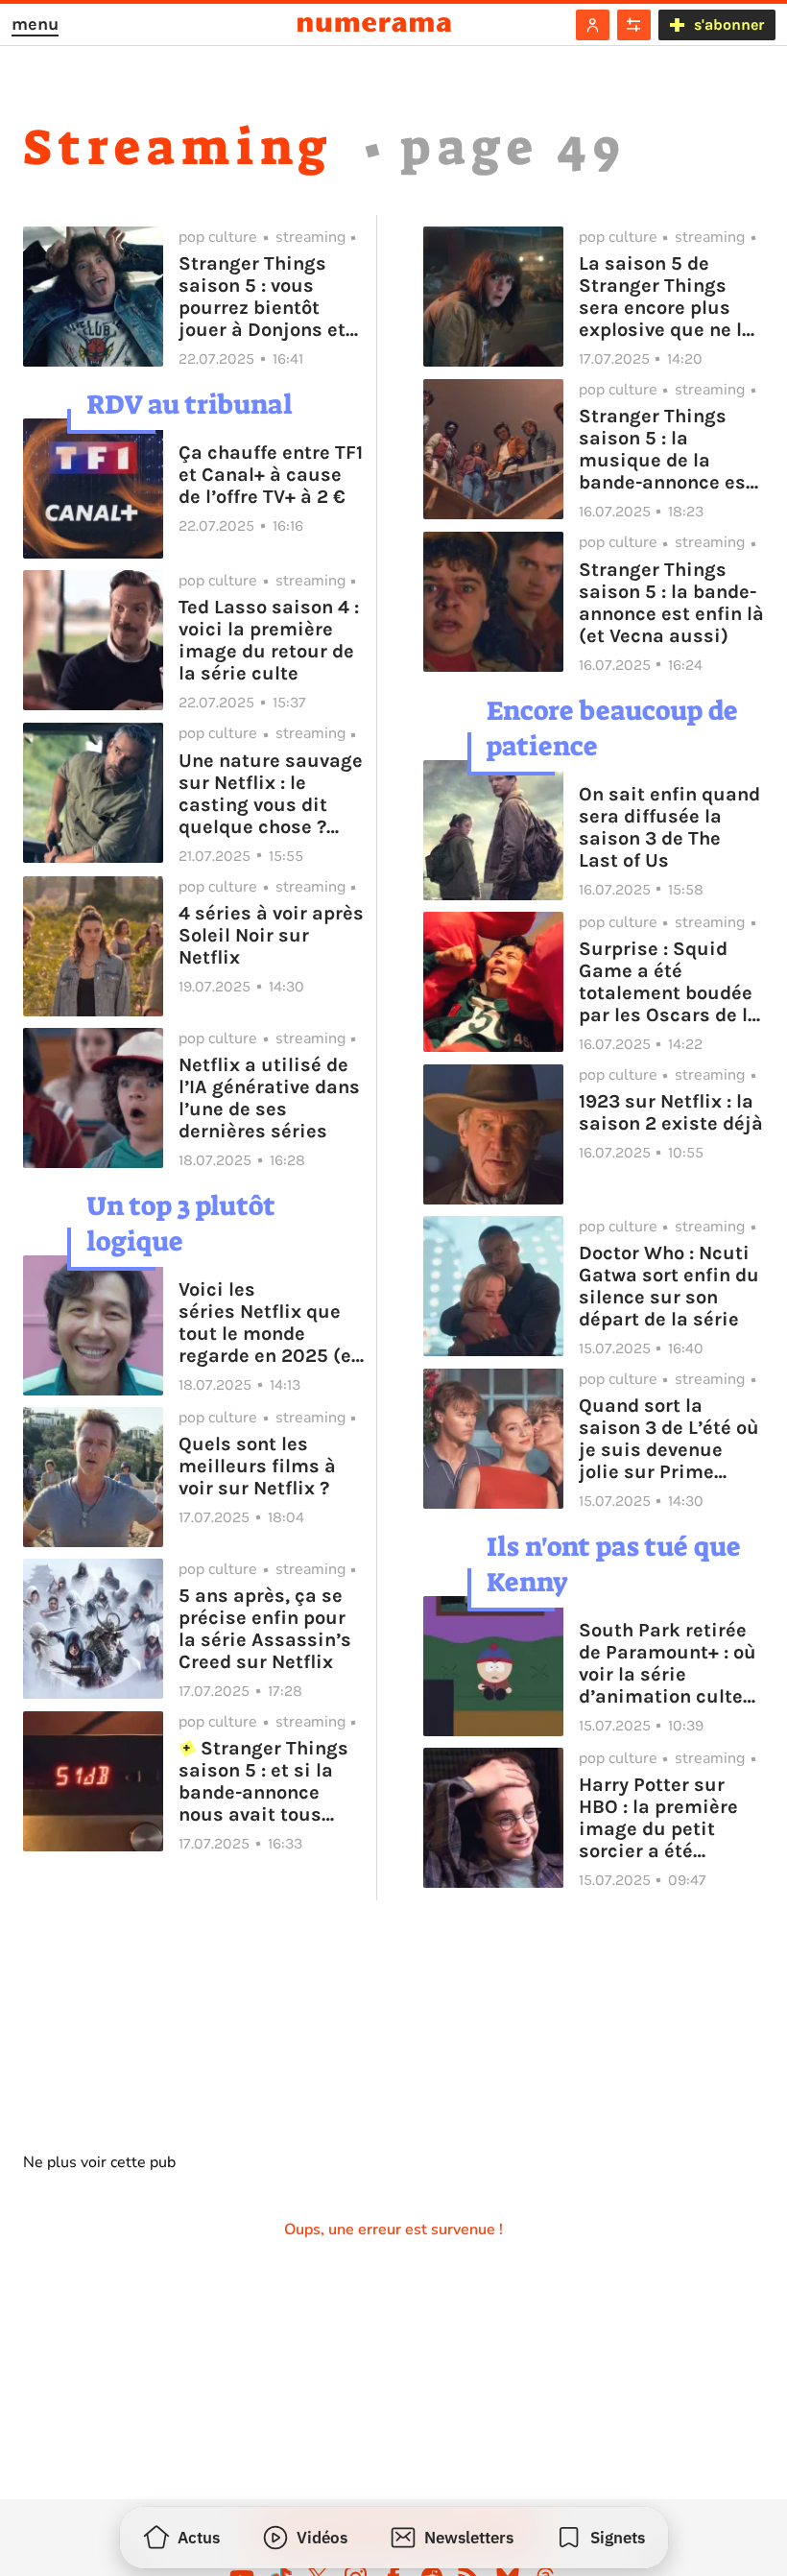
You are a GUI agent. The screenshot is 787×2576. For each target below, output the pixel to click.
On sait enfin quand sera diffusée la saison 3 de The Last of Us (669, 827)
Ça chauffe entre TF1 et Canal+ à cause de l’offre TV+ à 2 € (271, 475)
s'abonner (729, 24)
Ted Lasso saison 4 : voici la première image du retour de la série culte (269, 640)
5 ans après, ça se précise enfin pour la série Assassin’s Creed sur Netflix (265, 1629)
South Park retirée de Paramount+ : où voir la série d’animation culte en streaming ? (668, 1663)
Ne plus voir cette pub (99, 2162)
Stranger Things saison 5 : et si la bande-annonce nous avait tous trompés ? (263, 1781)
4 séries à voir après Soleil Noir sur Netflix (271, 935)
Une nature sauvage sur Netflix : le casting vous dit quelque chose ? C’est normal (271, 794)
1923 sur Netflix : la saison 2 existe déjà (671, 1112)
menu (35, 24)
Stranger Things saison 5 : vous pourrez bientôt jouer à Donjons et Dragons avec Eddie (269, 297)
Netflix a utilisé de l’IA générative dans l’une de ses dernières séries (269, 1098)
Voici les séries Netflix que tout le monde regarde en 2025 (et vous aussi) (269, 1323)
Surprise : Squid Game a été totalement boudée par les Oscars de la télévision (669, 982)
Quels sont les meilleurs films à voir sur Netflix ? (257, 1466)
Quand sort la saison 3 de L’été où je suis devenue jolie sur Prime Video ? (669, 1439)
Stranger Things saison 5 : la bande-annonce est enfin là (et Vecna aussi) (671, 603)
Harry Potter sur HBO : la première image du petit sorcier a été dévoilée (658, 1818)
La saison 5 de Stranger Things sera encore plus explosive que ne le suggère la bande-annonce (666, 297)
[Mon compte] (593, 25)
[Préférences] (634, 25)
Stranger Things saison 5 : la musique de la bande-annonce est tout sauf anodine (666, 449)
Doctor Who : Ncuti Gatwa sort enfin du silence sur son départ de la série (669, 1286)
